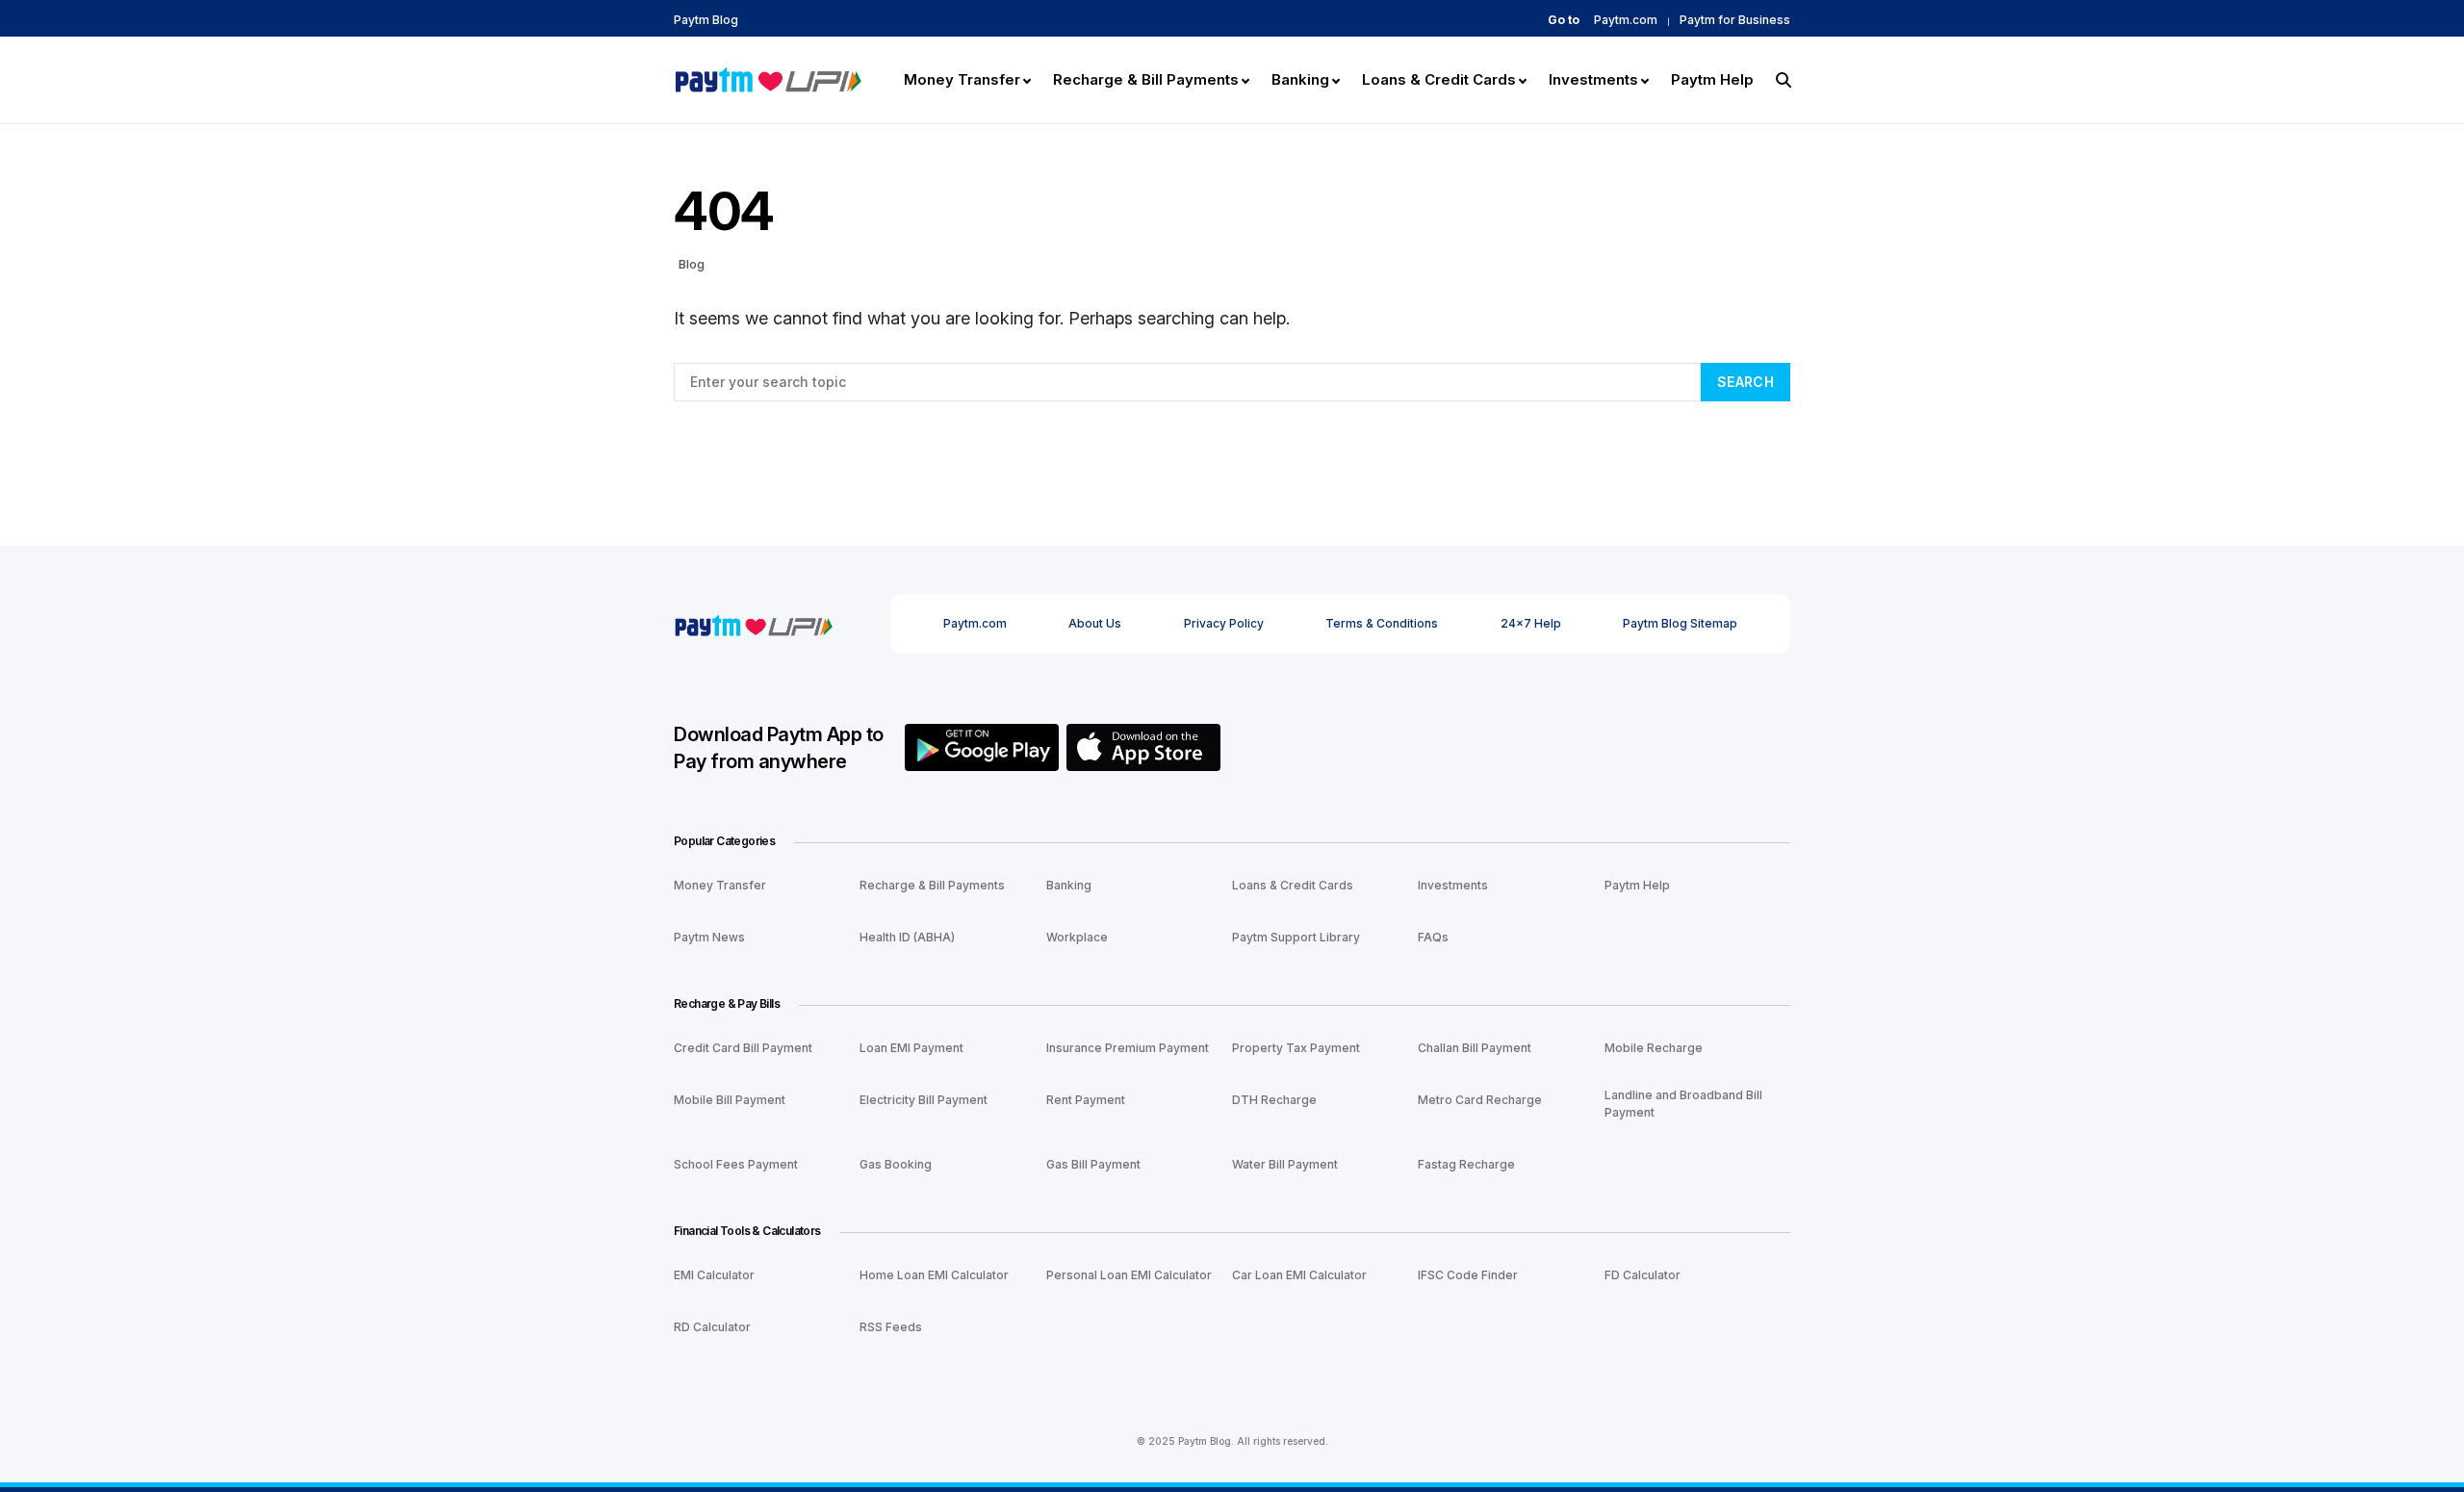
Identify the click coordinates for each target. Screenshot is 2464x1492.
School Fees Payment (736, 1164)
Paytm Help (1637, 885)
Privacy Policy (1224, 623)
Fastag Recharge (1466, 1164)
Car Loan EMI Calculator (1299, 1275)
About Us (1095, 623)
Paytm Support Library (1296, 937)
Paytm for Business (1735, 20)
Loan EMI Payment (911, 1048)
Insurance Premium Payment (1128, 1048)
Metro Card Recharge (1480, 1100)
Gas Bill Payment (1093, 1164)
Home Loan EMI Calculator (934, 1275)
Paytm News (709, 937)
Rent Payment (1086, 1100)
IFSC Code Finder (1468, 1275)
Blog (692, 264)
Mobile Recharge (1654, 1048)
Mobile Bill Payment (730, 1100)
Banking (1069, 885)
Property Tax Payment (1296, 1048)
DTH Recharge (1274, 1100)
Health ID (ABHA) (907, 937)
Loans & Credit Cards (1293, 885)
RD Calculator (712, 1327)
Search (1745, 382)
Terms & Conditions (1382, 623)
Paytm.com (1626, 20)
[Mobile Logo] (768, 78)
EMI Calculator (714, 1275)
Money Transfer (720, 885)
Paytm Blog (706, 20)
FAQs (1433, 937)
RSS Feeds (891, 1327)
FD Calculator (1643, 1275)
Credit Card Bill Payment (743, 1048)
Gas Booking (896, 1164)
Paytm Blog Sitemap (1680, 623)
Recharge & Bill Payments (932, 885)
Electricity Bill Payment (924, 1100)
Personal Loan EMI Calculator (1129, 1275)
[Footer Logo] (753, 623)
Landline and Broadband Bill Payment (1683, 1104)
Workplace (1077, 937)
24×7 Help (1531, 623)
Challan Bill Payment (1475, 1048)
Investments (1453, 885)
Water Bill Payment (1285, 1164)
